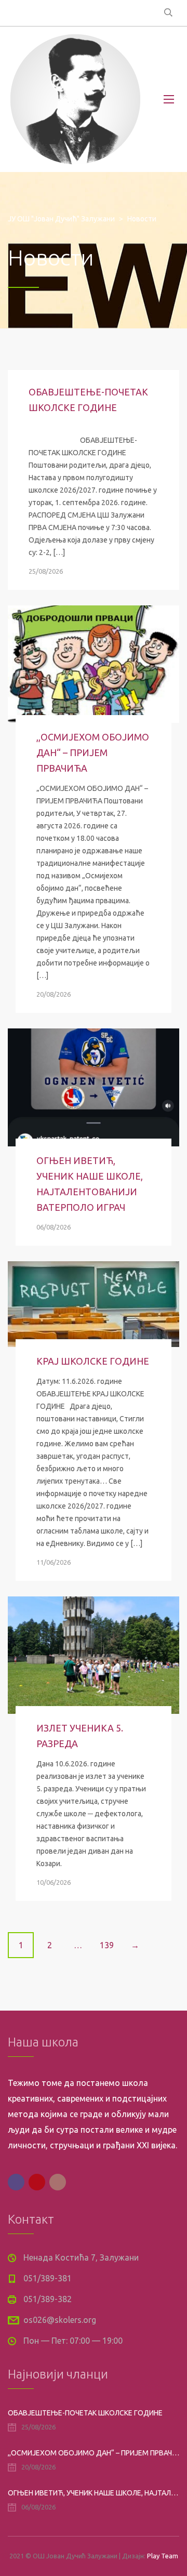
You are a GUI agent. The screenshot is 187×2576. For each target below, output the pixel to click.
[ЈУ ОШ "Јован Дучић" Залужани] (75, 99)
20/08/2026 (54, 994)
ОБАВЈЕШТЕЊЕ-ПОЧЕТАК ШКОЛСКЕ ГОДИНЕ (85, 2413)
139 (107, 1945)
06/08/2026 (54, 1227)
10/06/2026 (54, 1882)
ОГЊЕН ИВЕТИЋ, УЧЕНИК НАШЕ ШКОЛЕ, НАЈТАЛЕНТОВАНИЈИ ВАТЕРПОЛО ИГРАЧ (94, 2493)
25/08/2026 (46, 571)
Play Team (163, 2556)
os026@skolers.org (60, 2320)
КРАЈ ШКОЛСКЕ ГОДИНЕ (93, 1361)
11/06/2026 (54, 1562)
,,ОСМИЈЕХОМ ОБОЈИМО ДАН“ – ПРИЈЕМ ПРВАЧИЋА (93, 752)
